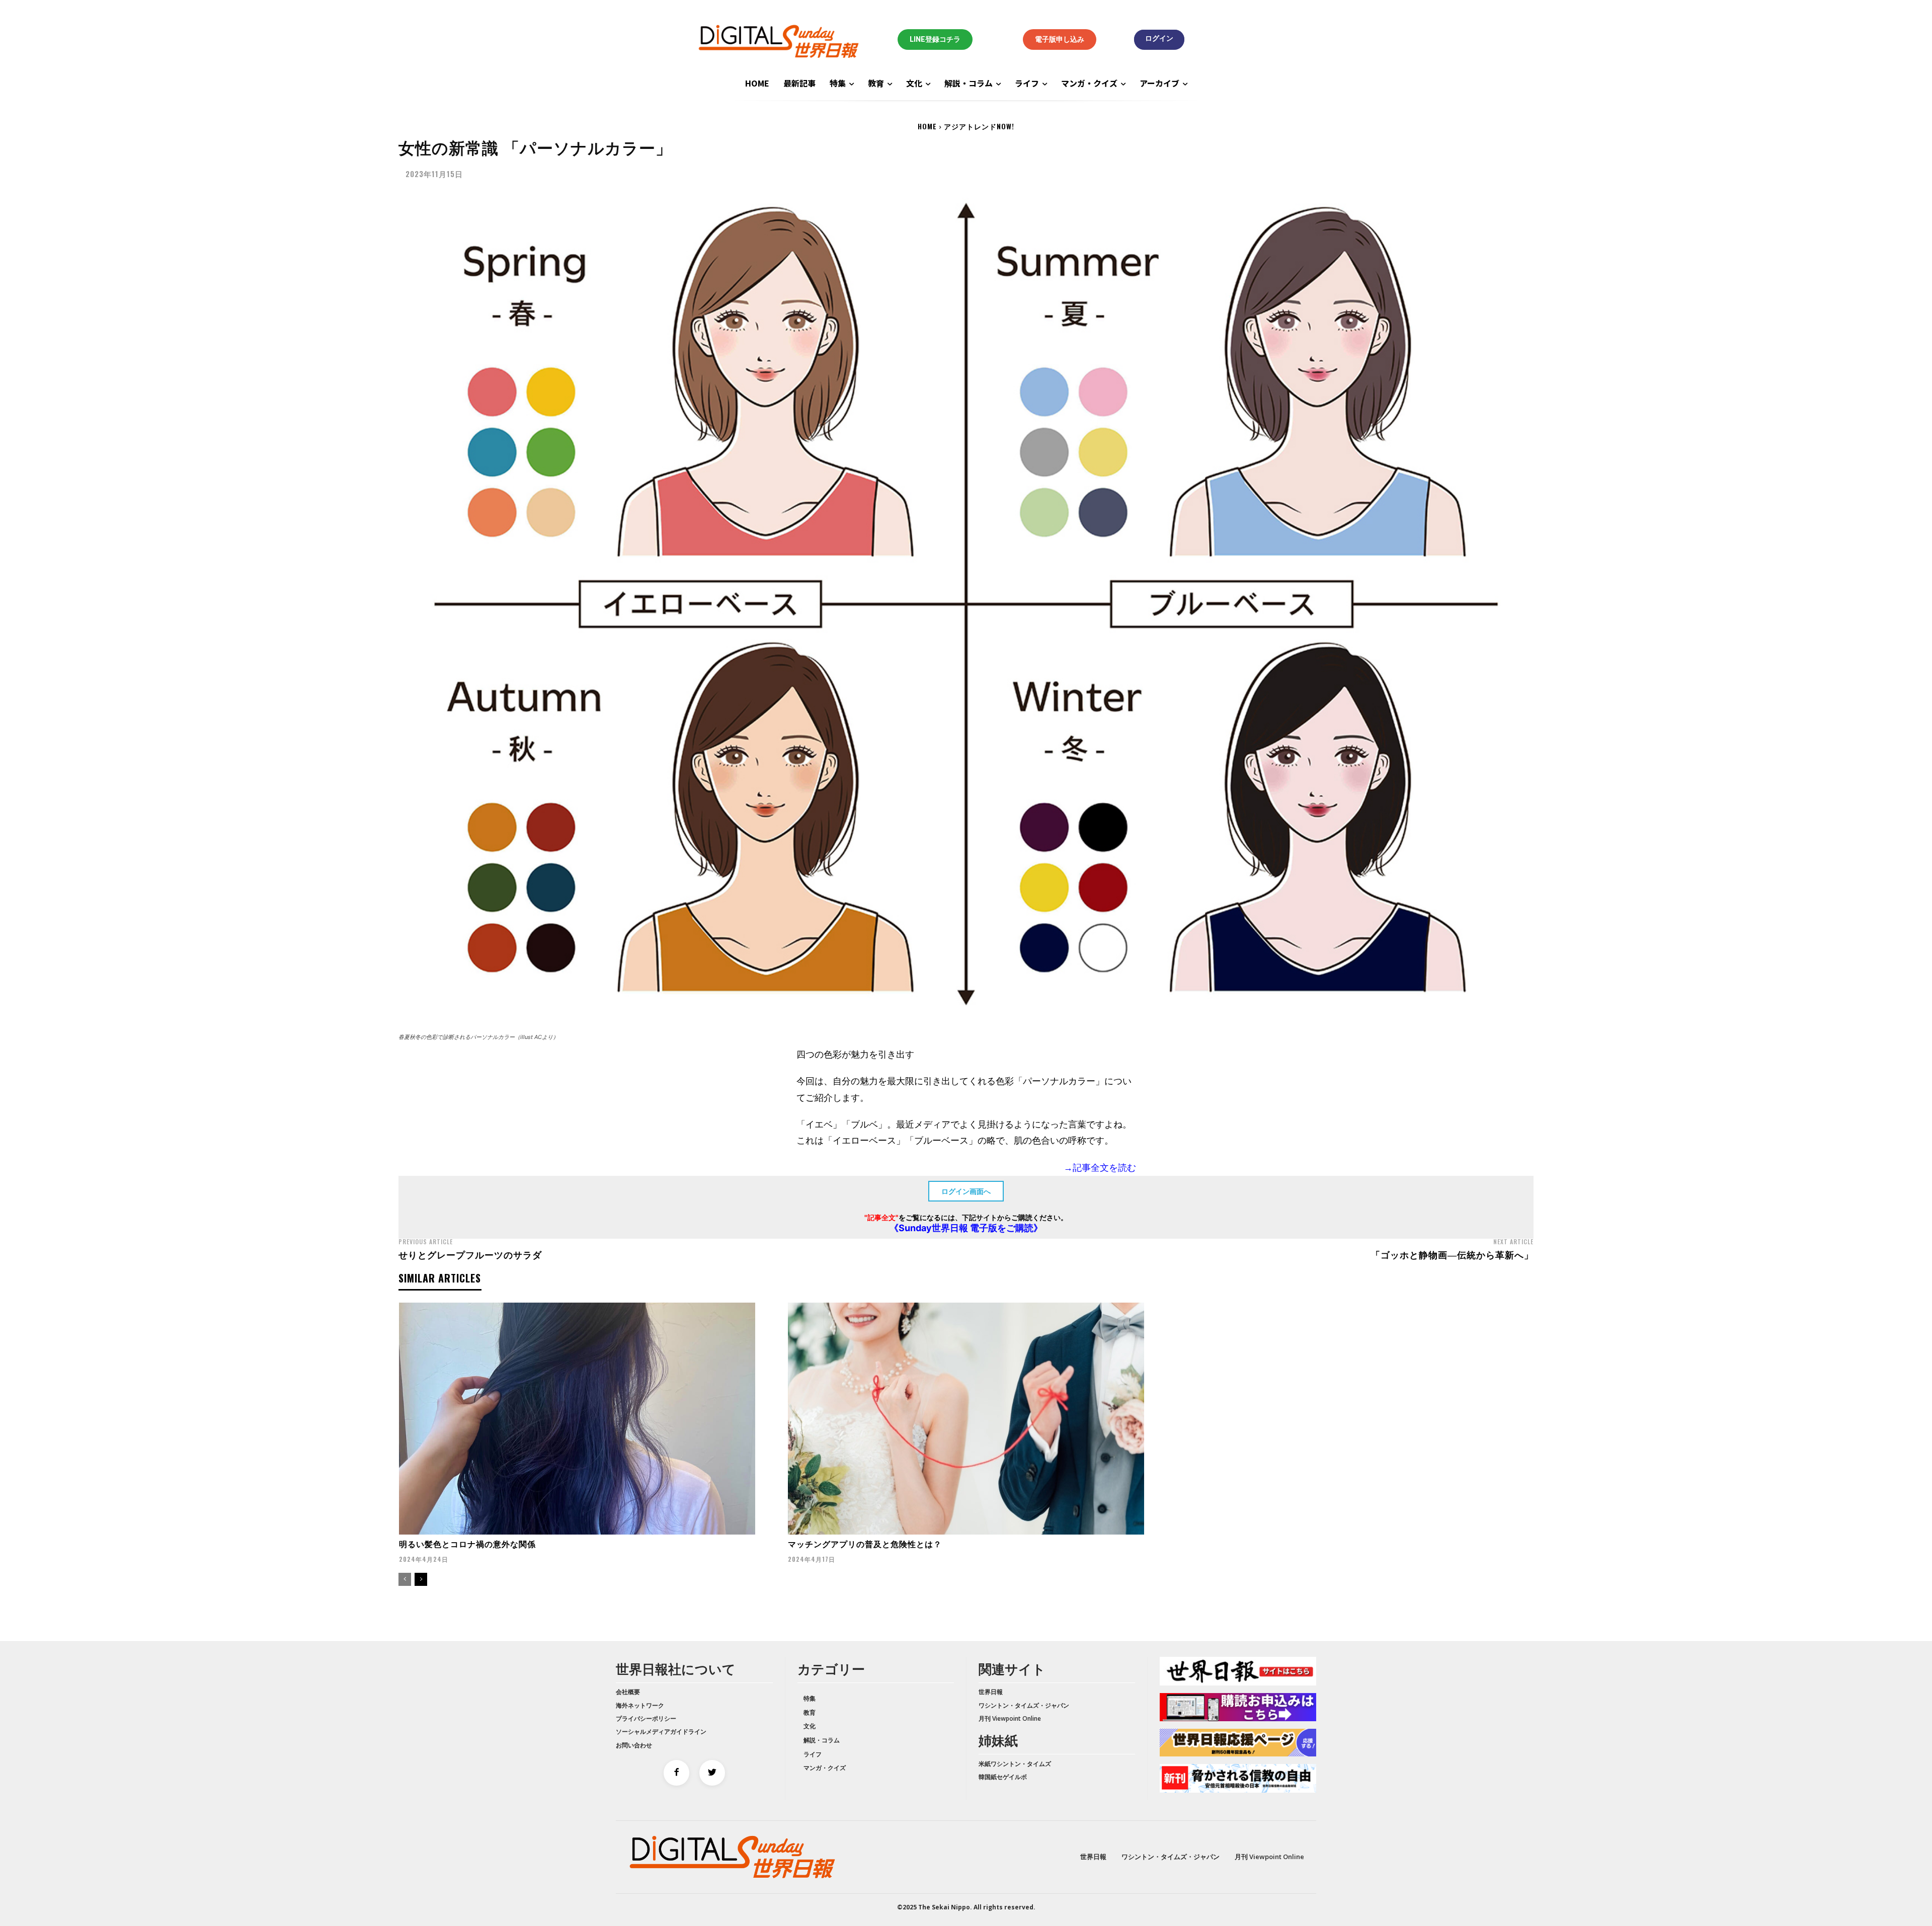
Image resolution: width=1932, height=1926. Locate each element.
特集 (810, 1698)
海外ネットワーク (640, 1705)
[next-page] (421, 1579)
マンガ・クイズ (825, 1768)
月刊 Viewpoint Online (1010, 1718)
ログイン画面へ (966, 1191)
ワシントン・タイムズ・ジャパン (1024, 1705)
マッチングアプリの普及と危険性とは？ (865, 1544)
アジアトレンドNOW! (979, 126)
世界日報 (991, 1692)
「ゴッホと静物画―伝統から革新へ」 (1452, 1254)
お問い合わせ (634, 1745)
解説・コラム (822, 1740)
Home (927, 126)
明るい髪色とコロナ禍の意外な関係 (467, 1544)
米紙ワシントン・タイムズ (1015, 1764)
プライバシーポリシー (646, 1718)
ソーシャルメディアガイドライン (661, 1732)
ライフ (813, 1754)
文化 (810, 1726)
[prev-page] (405, 1579)
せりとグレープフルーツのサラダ (470, 1254)
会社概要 (628, 1692)
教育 (810, 1712)
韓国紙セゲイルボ (1003, 1777)
